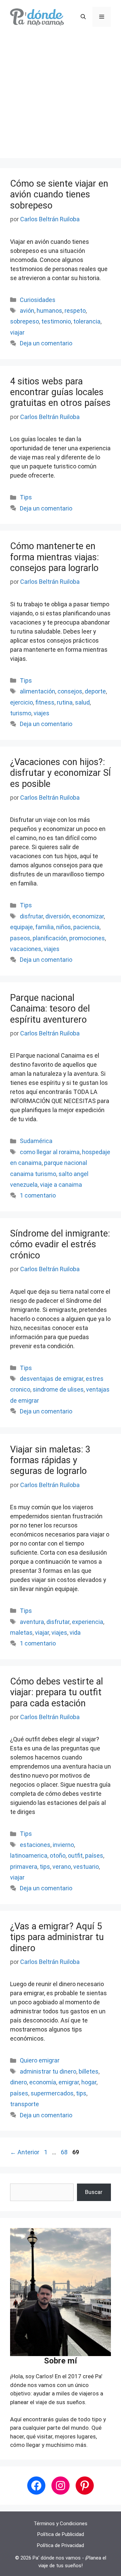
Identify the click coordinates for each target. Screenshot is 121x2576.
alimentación (37, 691)
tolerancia (87, 321)
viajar (17, 332)
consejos (70, 691)
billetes (89, 2071)
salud (82, 702)
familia (45, 927)
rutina (65, 702)
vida (75, 1633)
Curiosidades (38, 300)
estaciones (35, 1845)
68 (65, 2152)
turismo (21, 713)
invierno (63, 1845)
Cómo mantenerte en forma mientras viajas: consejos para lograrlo (54, 557)
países (94, 1855)
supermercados (52, 2093)
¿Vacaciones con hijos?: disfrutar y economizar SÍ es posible (61, 773)
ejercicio (22, 702)
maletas (21, 1633)
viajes (42, 713)
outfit (75, 1855)
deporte (95, 691)
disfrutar (31, 916)
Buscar (94, 2192)
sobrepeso (25, 321)
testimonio (56, 321)
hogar (89, 2082)
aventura (32, 1622)
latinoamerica (29, 1855)
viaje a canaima (61, 1185)
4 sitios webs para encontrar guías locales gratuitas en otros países (60, 392)
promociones (87, 938)
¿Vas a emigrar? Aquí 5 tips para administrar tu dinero (57, 1937)
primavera (24, 1867)
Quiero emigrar (40, 2060)
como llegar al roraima (50, 1152)
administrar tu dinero (48, 2071)
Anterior (25, 2152)
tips (45, 1867)
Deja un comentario (46, 343)
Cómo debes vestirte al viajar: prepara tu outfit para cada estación (56, 1692)
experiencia (88, 1622)
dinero (18, 2082)
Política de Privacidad (61, 2545)
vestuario (86, 1867)
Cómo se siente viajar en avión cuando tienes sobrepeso (59, 195)
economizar (88, 916)
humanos (49, 311)
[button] (83, 17)
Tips (26, 497)
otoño (58, 1855)
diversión (58, 916)
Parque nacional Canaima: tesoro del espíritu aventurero (50, 1009)
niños (64, 927)
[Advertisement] (61, 98)
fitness (45, 702)
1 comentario (38, 1195)
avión (27, 311)
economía (43, 2082)
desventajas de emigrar (52, 1379)
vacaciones (26, 949)
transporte (25, 2104)
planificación (50, 938)
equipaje (22, 927)
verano (62, 1867)
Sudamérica (36, 1141)
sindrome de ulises (58, 1389)
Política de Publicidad (61, 2534)
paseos (20, 938)
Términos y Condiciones (61, 2524)
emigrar (69, 2082)
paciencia (86, 927)
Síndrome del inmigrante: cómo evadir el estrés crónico (60, 1244)
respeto (75, 311)
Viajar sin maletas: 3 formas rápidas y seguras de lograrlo (50, 1460)
